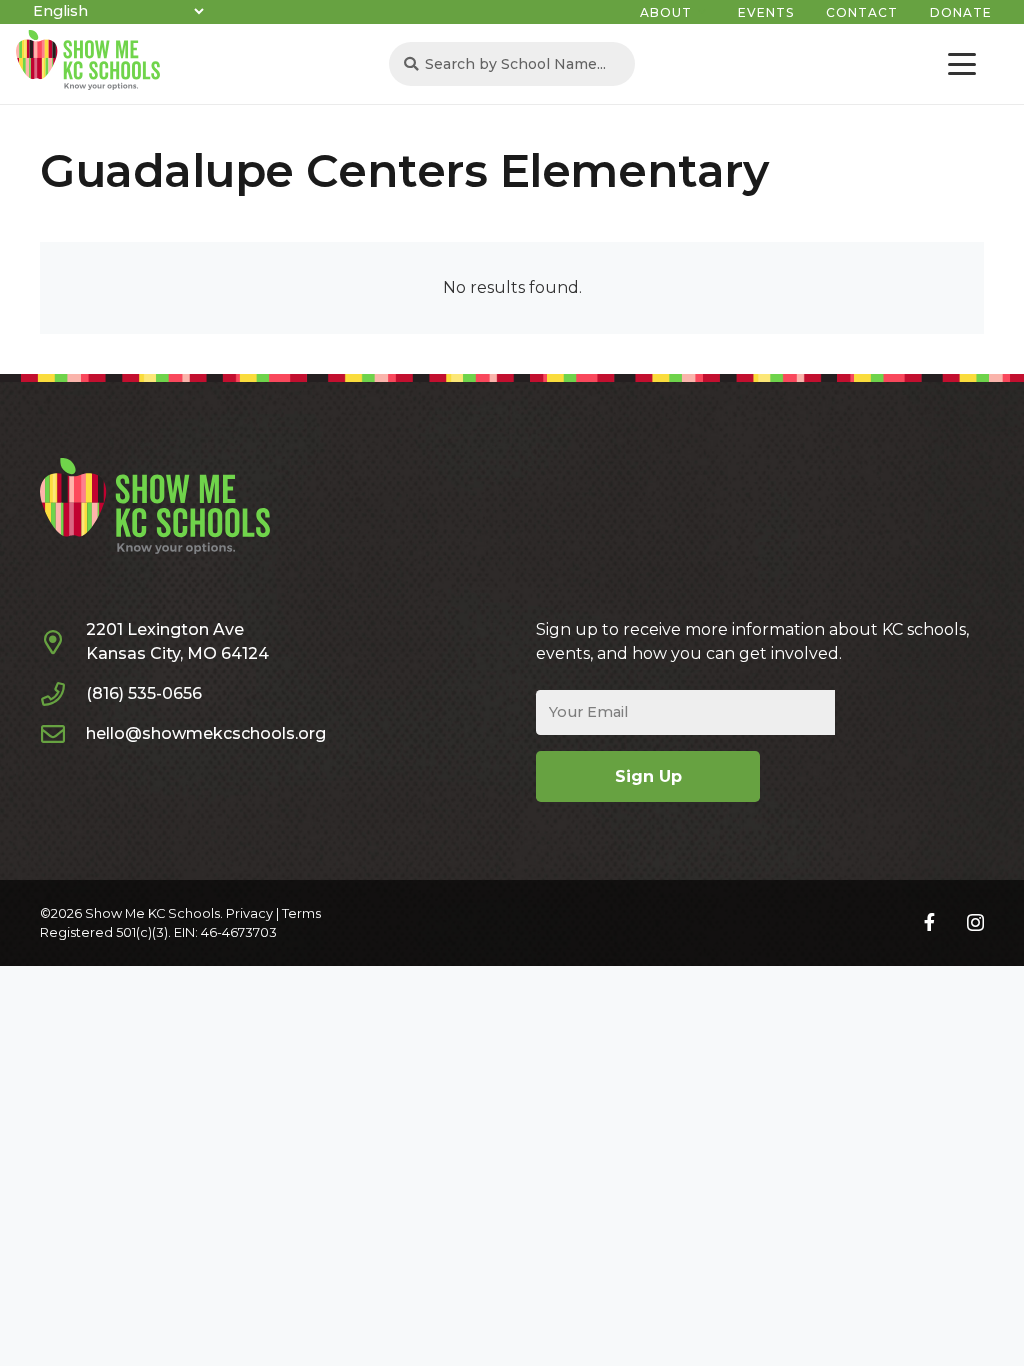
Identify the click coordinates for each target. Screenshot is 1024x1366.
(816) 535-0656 (144, 693)
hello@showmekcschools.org (206, 733)
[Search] (411, 64)
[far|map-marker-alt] (63, 642)
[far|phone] (63, 694)
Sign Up (648, 776)
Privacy (249, 913)
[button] (962, 64)
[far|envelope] (63, 734)
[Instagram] (975, 923)
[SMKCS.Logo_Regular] (88, 60)
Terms (301, 913)
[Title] (929, 922)
